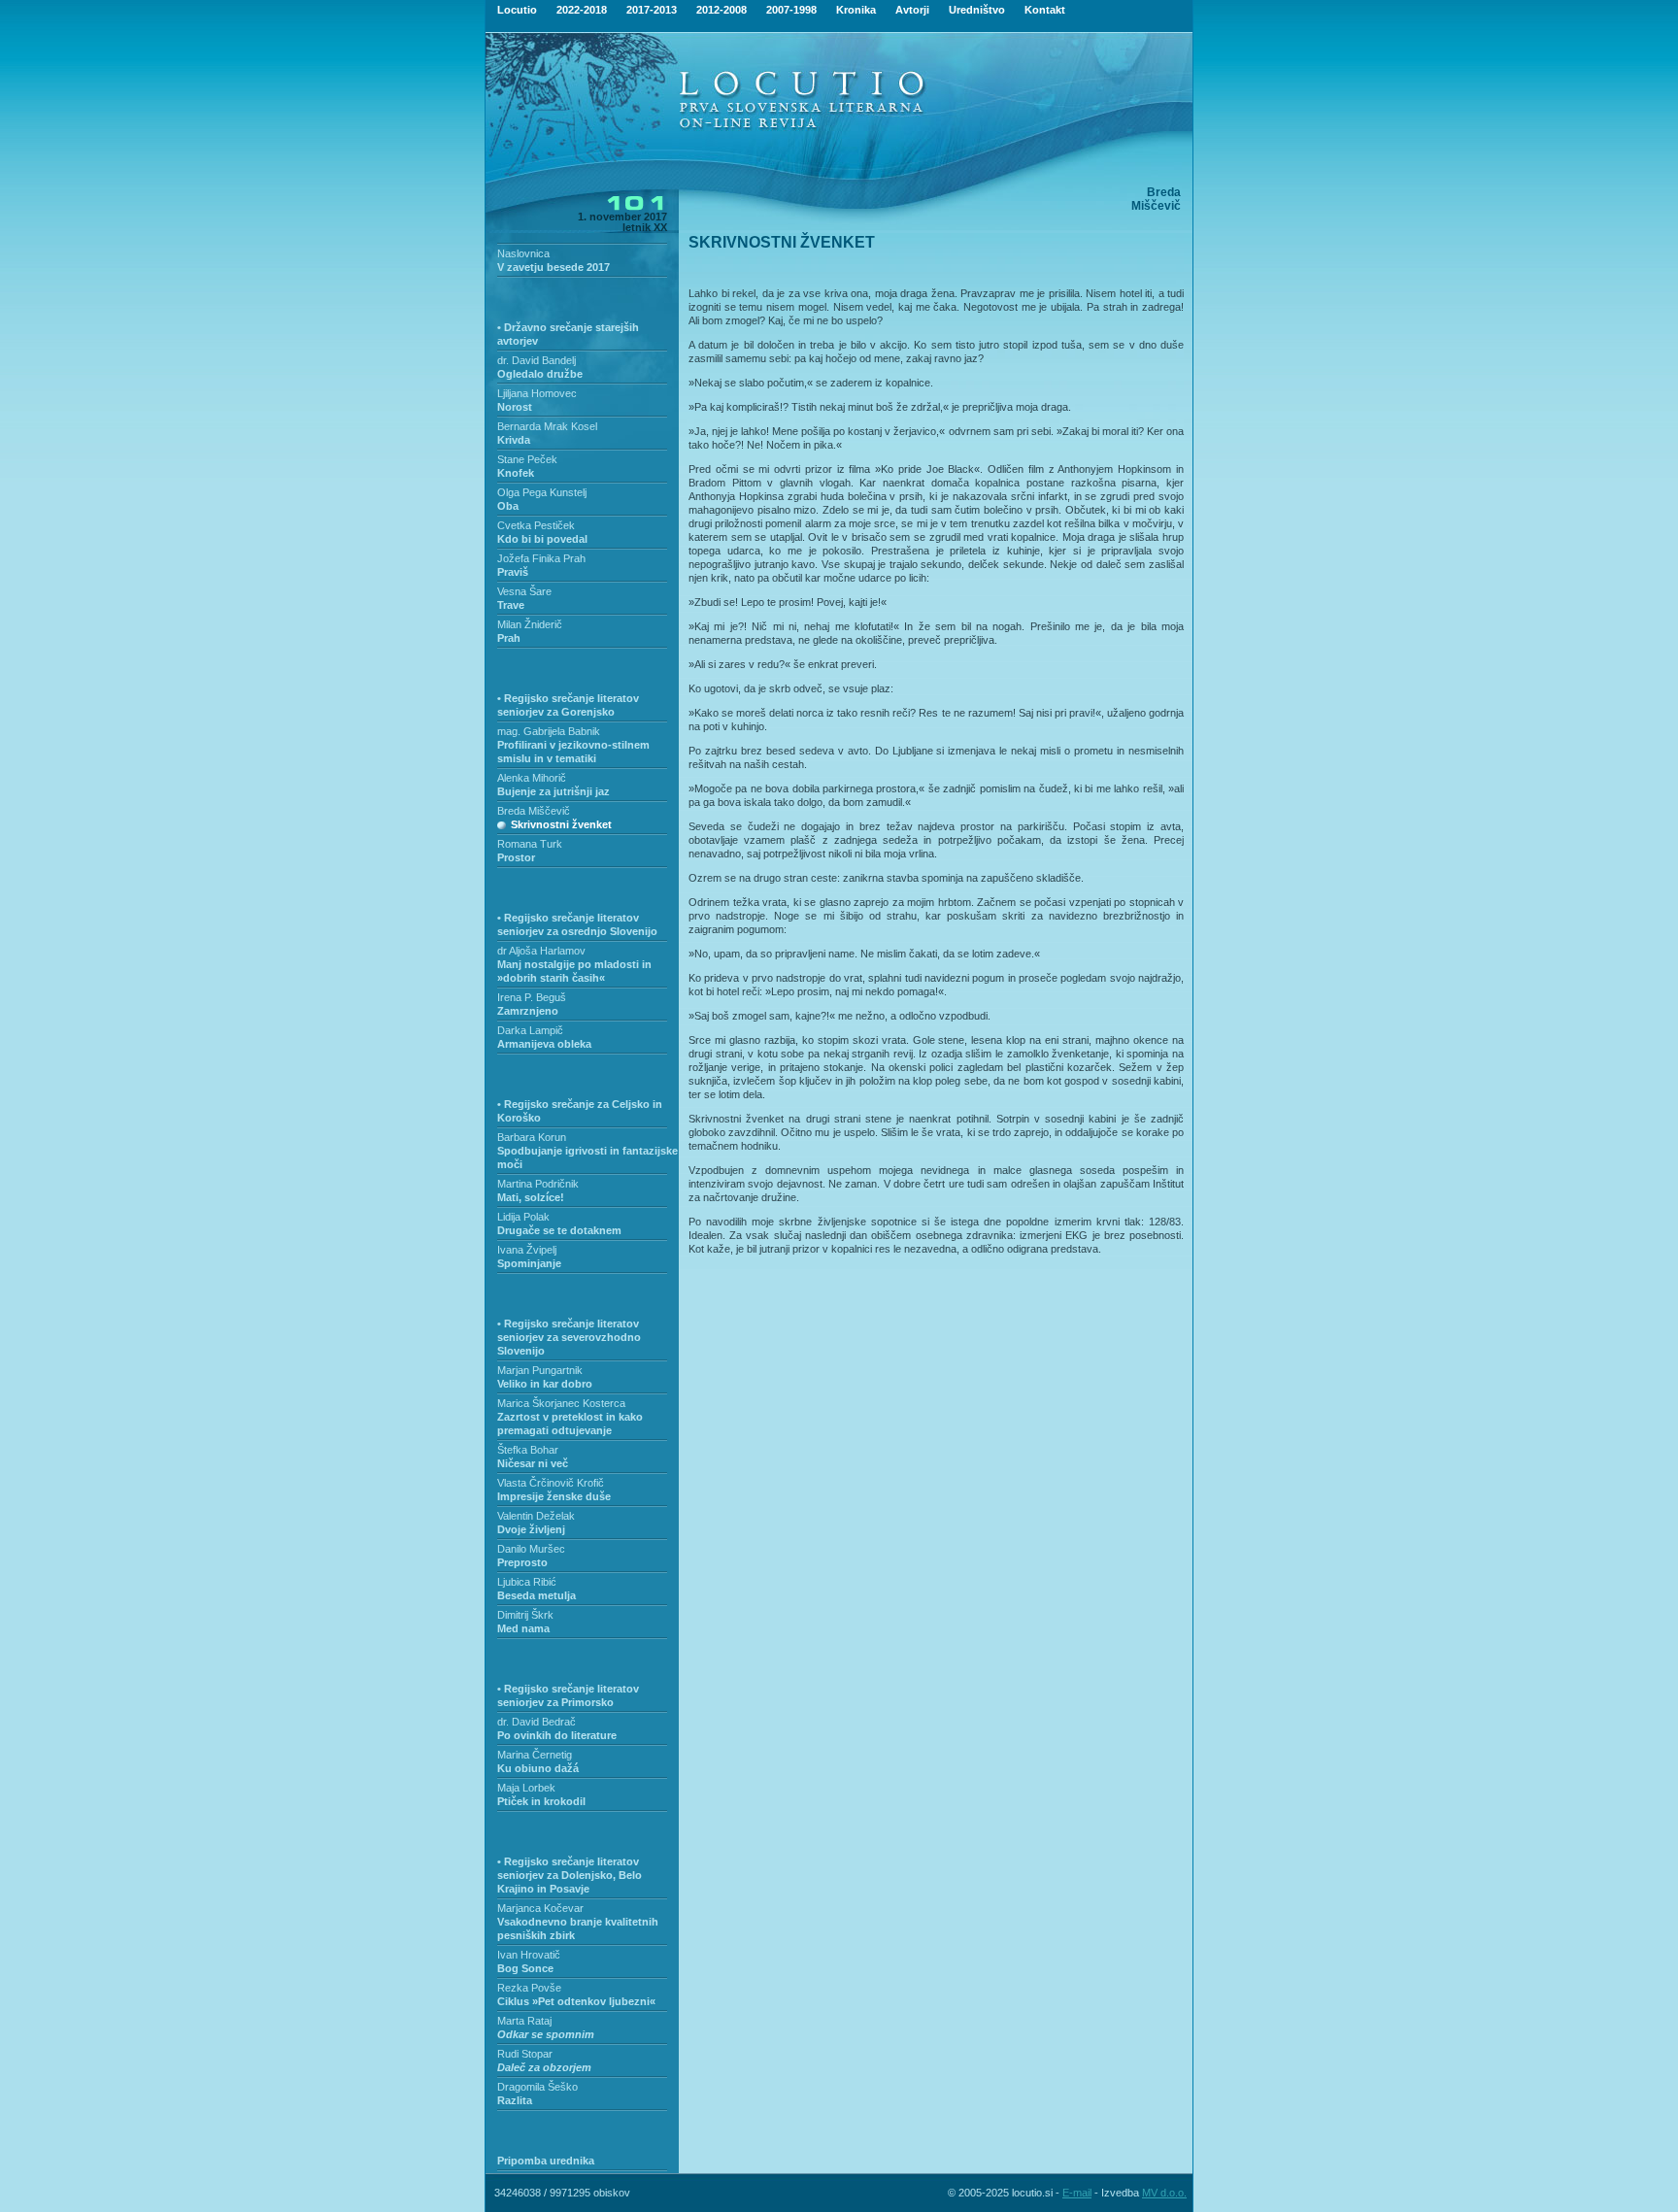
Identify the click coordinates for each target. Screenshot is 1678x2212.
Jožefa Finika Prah (541, 558)
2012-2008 (722, 10)
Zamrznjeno (528, 1011)
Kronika (856, 10)
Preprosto (522, 1562)
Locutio (517, 10)
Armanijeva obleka (544, 1044)
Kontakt (1045, 10)
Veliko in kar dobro (545, 1384)
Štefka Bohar (528, 1450)
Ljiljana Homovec (537, 393)
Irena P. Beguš (532, 997)
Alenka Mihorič (532, 778)
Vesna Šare (524, 591)
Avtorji (912, 10)
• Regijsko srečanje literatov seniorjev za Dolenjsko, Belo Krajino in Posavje (570, 1875)
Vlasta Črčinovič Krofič (551, 1483)
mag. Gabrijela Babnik (549, 731)
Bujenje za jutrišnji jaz (554, 791)
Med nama (523, 1628)
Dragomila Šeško (537, 2087)
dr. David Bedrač (537, 1722)
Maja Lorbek (526, 1788)
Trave (511, 605)
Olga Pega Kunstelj (542, 492)
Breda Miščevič (534, 811)
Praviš (513, 572)
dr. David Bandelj (537, 360)
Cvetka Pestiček (536, 525)
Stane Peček (527, 459)
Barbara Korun (532, 1137)
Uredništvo (977, 10)
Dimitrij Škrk (525, 1615)
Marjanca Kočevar (540, 1908)
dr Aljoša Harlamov (541, 951)
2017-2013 (652, 10)
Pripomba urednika (546, 2161)
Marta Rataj (524, 2021)
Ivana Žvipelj (527, 1250)
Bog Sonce (525, 1968)
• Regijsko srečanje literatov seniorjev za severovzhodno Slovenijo (569, 1337)
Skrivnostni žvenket (561, 824)
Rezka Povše (529, 1988)
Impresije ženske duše (554, 1496)
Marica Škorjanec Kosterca (561, 1403)
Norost (515, 407)
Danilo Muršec (531, 1549)
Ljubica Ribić (527, 1582)
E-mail (1077, 2193)
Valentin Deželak (536, 1516)
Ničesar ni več (533, 1463)
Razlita (515, 2100)
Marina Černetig (535, 1755)
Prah (509, 638)
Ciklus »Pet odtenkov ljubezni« (576, 2001)
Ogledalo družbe (540, 374)
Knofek (516, 473)
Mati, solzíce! (531, 1197)
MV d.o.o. (1164, 2193)
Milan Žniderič (530, 624)
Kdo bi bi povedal (542, 539)
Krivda (514, 440)
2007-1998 (791, 10)
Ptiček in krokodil (541, 1801)
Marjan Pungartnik (540, 1370)
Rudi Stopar (525, 2054)
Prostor (516, 857)
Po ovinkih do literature (557, 1735)
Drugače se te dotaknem (559, 1230)
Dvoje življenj (531, 1529)
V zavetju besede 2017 (554, 267)
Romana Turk (530, 844)
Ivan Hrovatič (529, 1955)
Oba (508, 506)
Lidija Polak (523, 1217)
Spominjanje (529, 1263)
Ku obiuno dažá (538, 1768)
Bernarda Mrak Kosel (547, 426)
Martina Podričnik (538, 1184)
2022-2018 (582, 10)
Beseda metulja (537, 1595)
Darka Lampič (530, 1030)
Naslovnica (523, 253)
